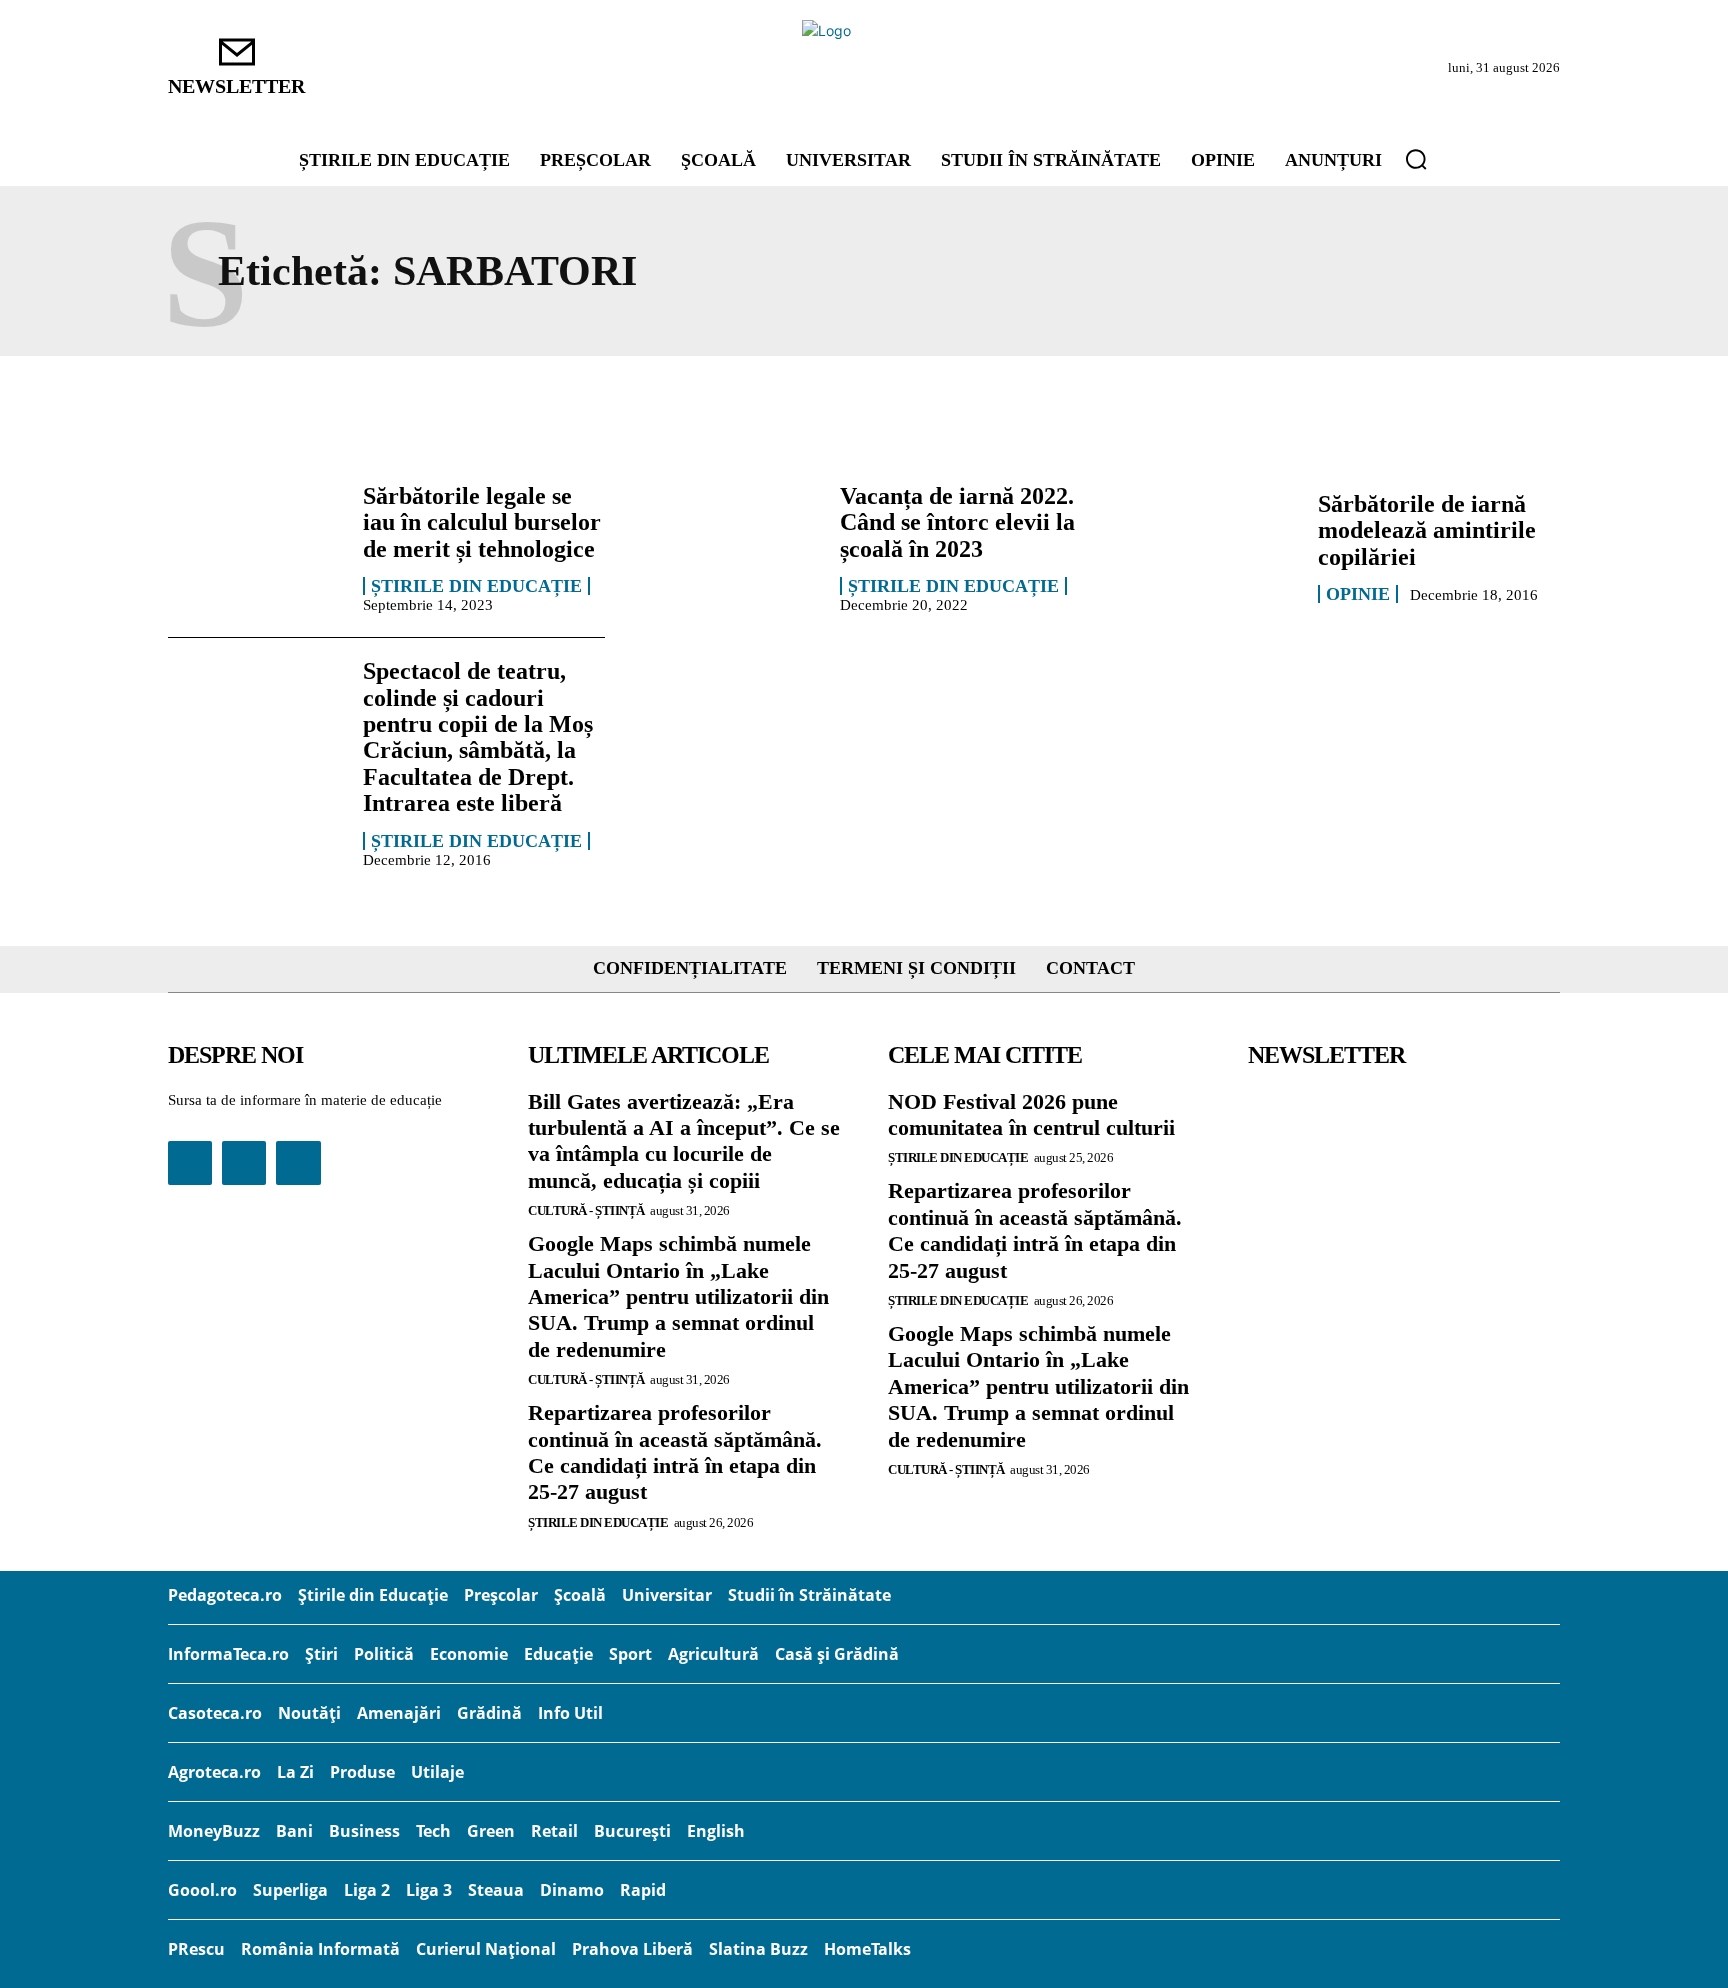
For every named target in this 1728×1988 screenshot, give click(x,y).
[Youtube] (298, 1163)
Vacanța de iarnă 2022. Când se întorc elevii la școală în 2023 (957, 522)
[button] (1416, 159)
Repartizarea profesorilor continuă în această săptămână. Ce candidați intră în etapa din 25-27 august (675, 1452)
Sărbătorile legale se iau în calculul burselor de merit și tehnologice (482, 522)
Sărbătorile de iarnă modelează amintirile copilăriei (1427, 530)
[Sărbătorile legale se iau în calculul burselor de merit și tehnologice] (255, 547)
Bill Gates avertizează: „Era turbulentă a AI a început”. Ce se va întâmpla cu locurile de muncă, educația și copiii (684, 1141)
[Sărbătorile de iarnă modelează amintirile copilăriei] (1210, 547)
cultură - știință (586, 1210)
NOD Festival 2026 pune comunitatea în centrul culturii (1031, 1114)
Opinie (1358, 594)
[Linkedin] (244, 1163)
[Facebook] (190, 1163)
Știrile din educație (476, 586)
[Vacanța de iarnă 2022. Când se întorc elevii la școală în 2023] (732, 547)
